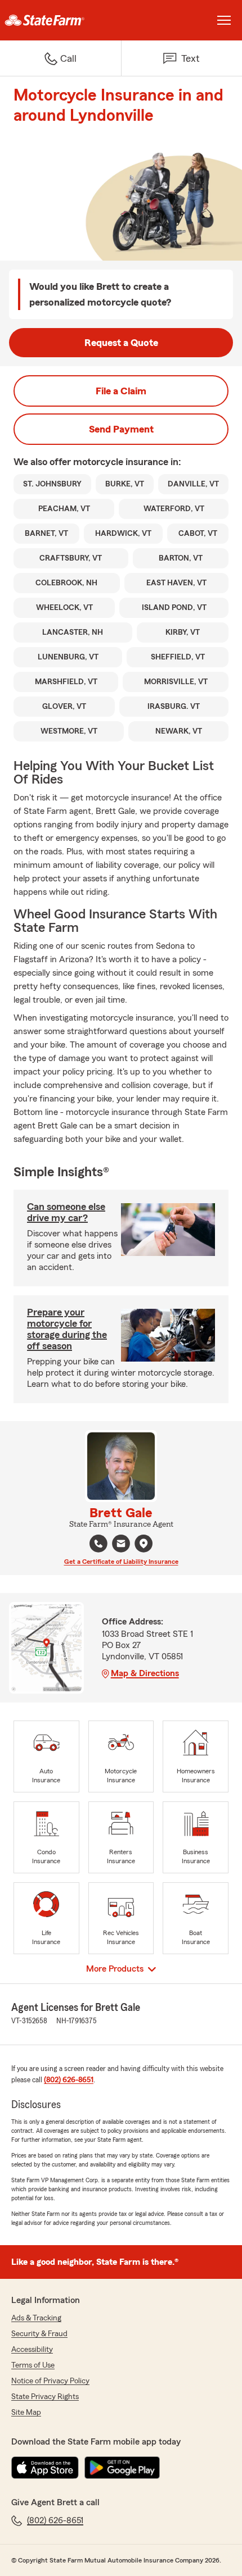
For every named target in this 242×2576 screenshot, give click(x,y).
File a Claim (121, 391)
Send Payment (121, 429)
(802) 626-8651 (69, 2080)
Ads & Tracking (36, 2318)
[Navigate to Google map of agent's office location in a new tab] (144, 1544)
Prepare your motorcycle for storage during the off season (67, 1329)
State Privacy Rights (45, 2397)
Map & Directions (145, 1673)
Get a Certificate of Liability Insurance (121, 1562)
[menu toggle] (224, 20)
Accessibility (32, 2350)
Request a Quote (121, 343)
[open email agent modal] (121, 1545)
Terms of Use (33, 2365)
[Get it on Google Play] (122, 2468)
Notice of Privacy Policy (50, 2381)
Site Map (26, 2413)
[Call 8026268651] (98, 1544)
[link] (60, 20)
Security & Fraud (39, 2334)
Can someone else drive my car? (66, 1212)
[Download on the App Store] (45, 2468)
